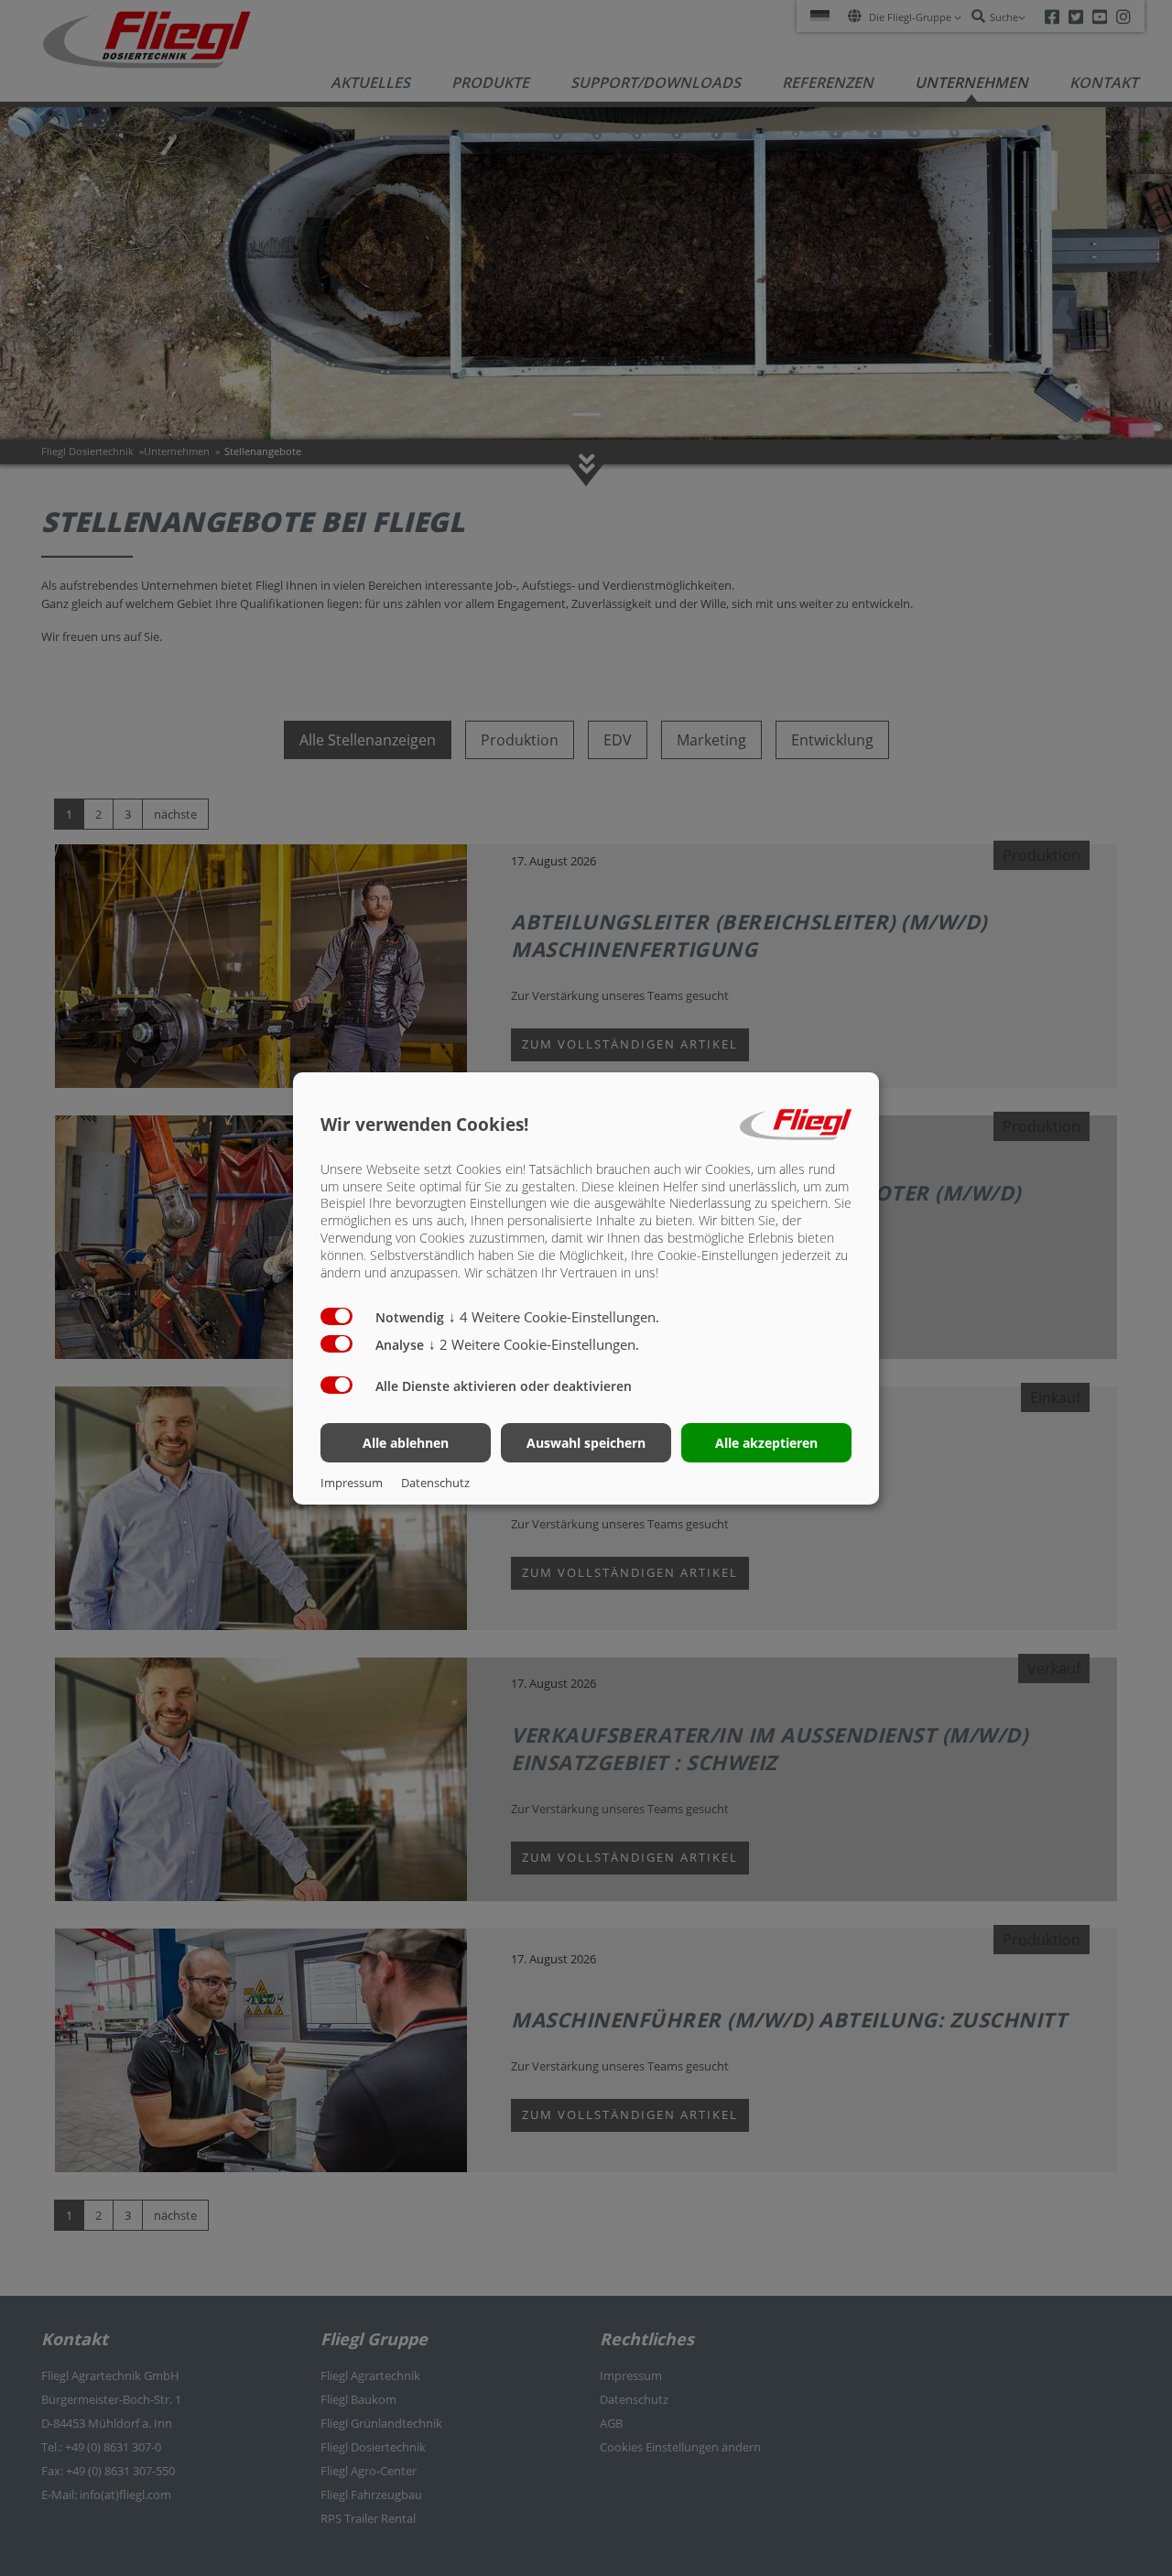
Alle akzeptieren (766, 1443)
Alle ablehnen (406, 1443)
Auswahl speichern (586, 1443)
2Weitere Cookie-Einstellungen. (534, 1344)
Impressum (352, 1483)
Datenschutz (435, 1483)
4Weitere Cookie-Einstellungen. (554, 1317)
